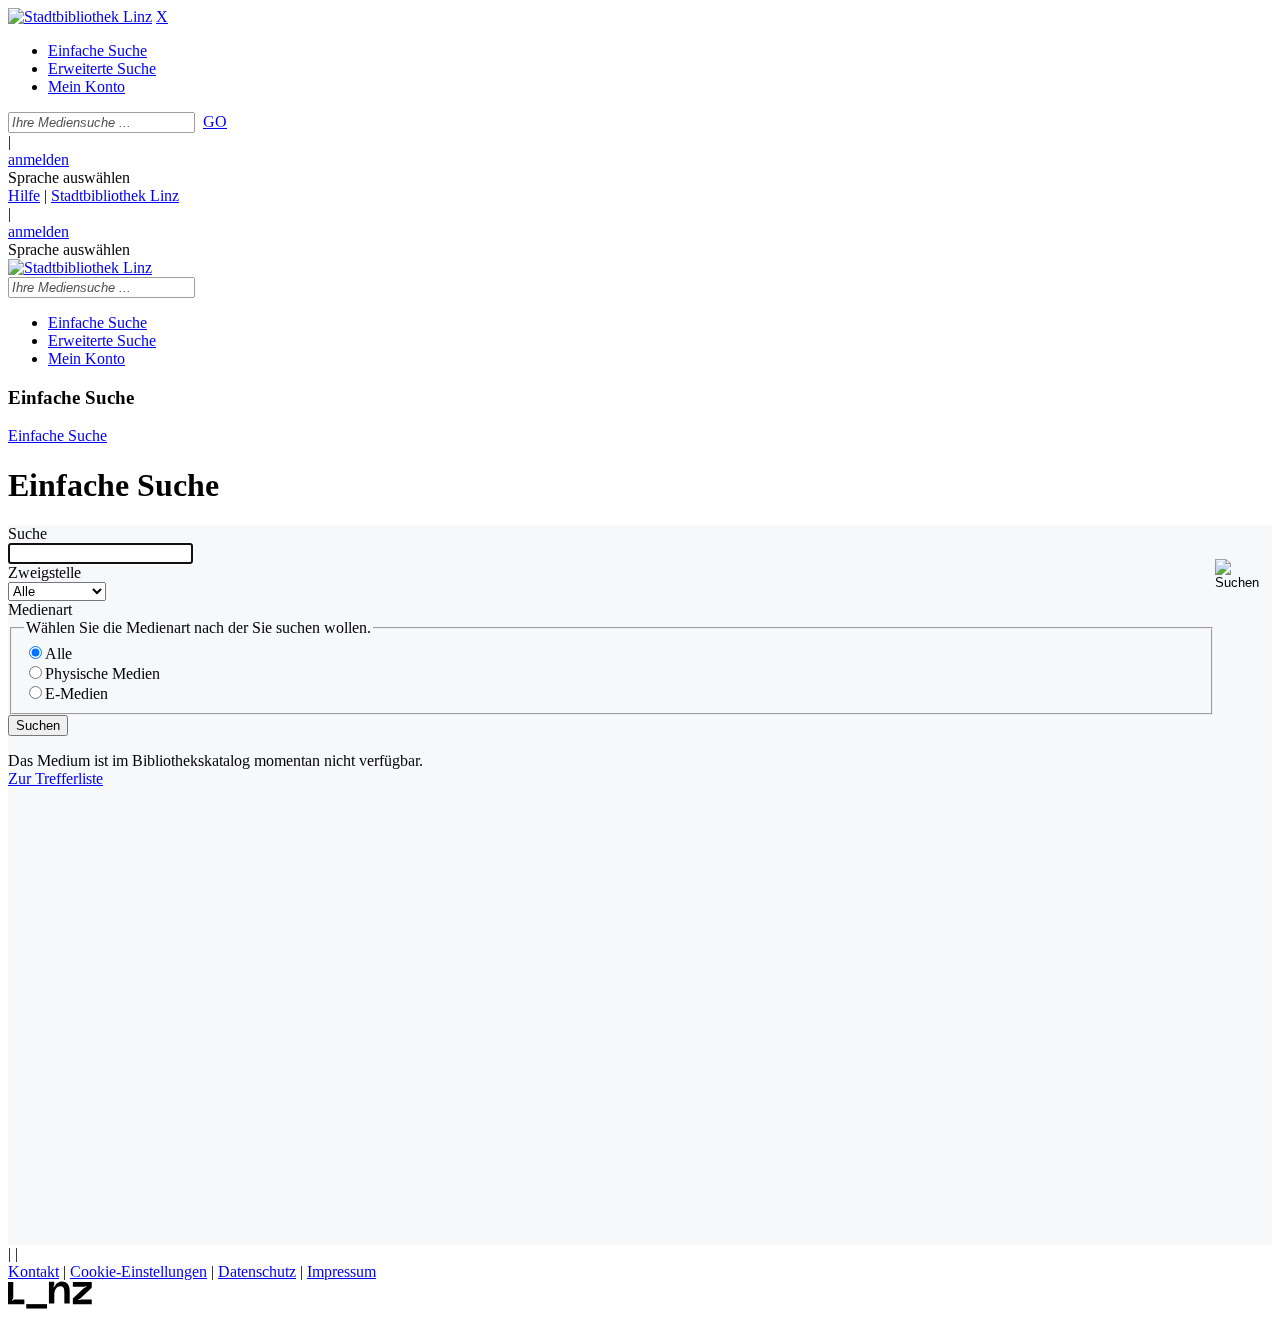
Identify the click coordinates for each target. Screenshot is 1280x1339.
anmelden (38, 159)
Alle (58, 653)
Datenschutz (257, 1271)
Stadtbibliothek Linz (115, 195)
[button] (1243, 574)
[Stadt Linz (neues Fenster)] (50, 1303)
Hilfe (24, 195)
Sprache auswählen (69, 177)
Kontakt (33, 1271)
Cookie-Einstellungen (138, 1271)
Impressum (341, 1271)
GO (215, 121)
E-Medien (76, 693)
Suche (27, 533)
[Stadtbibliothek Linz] (80, 16)
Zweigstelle (44, 572)
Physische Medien (102, 673)
